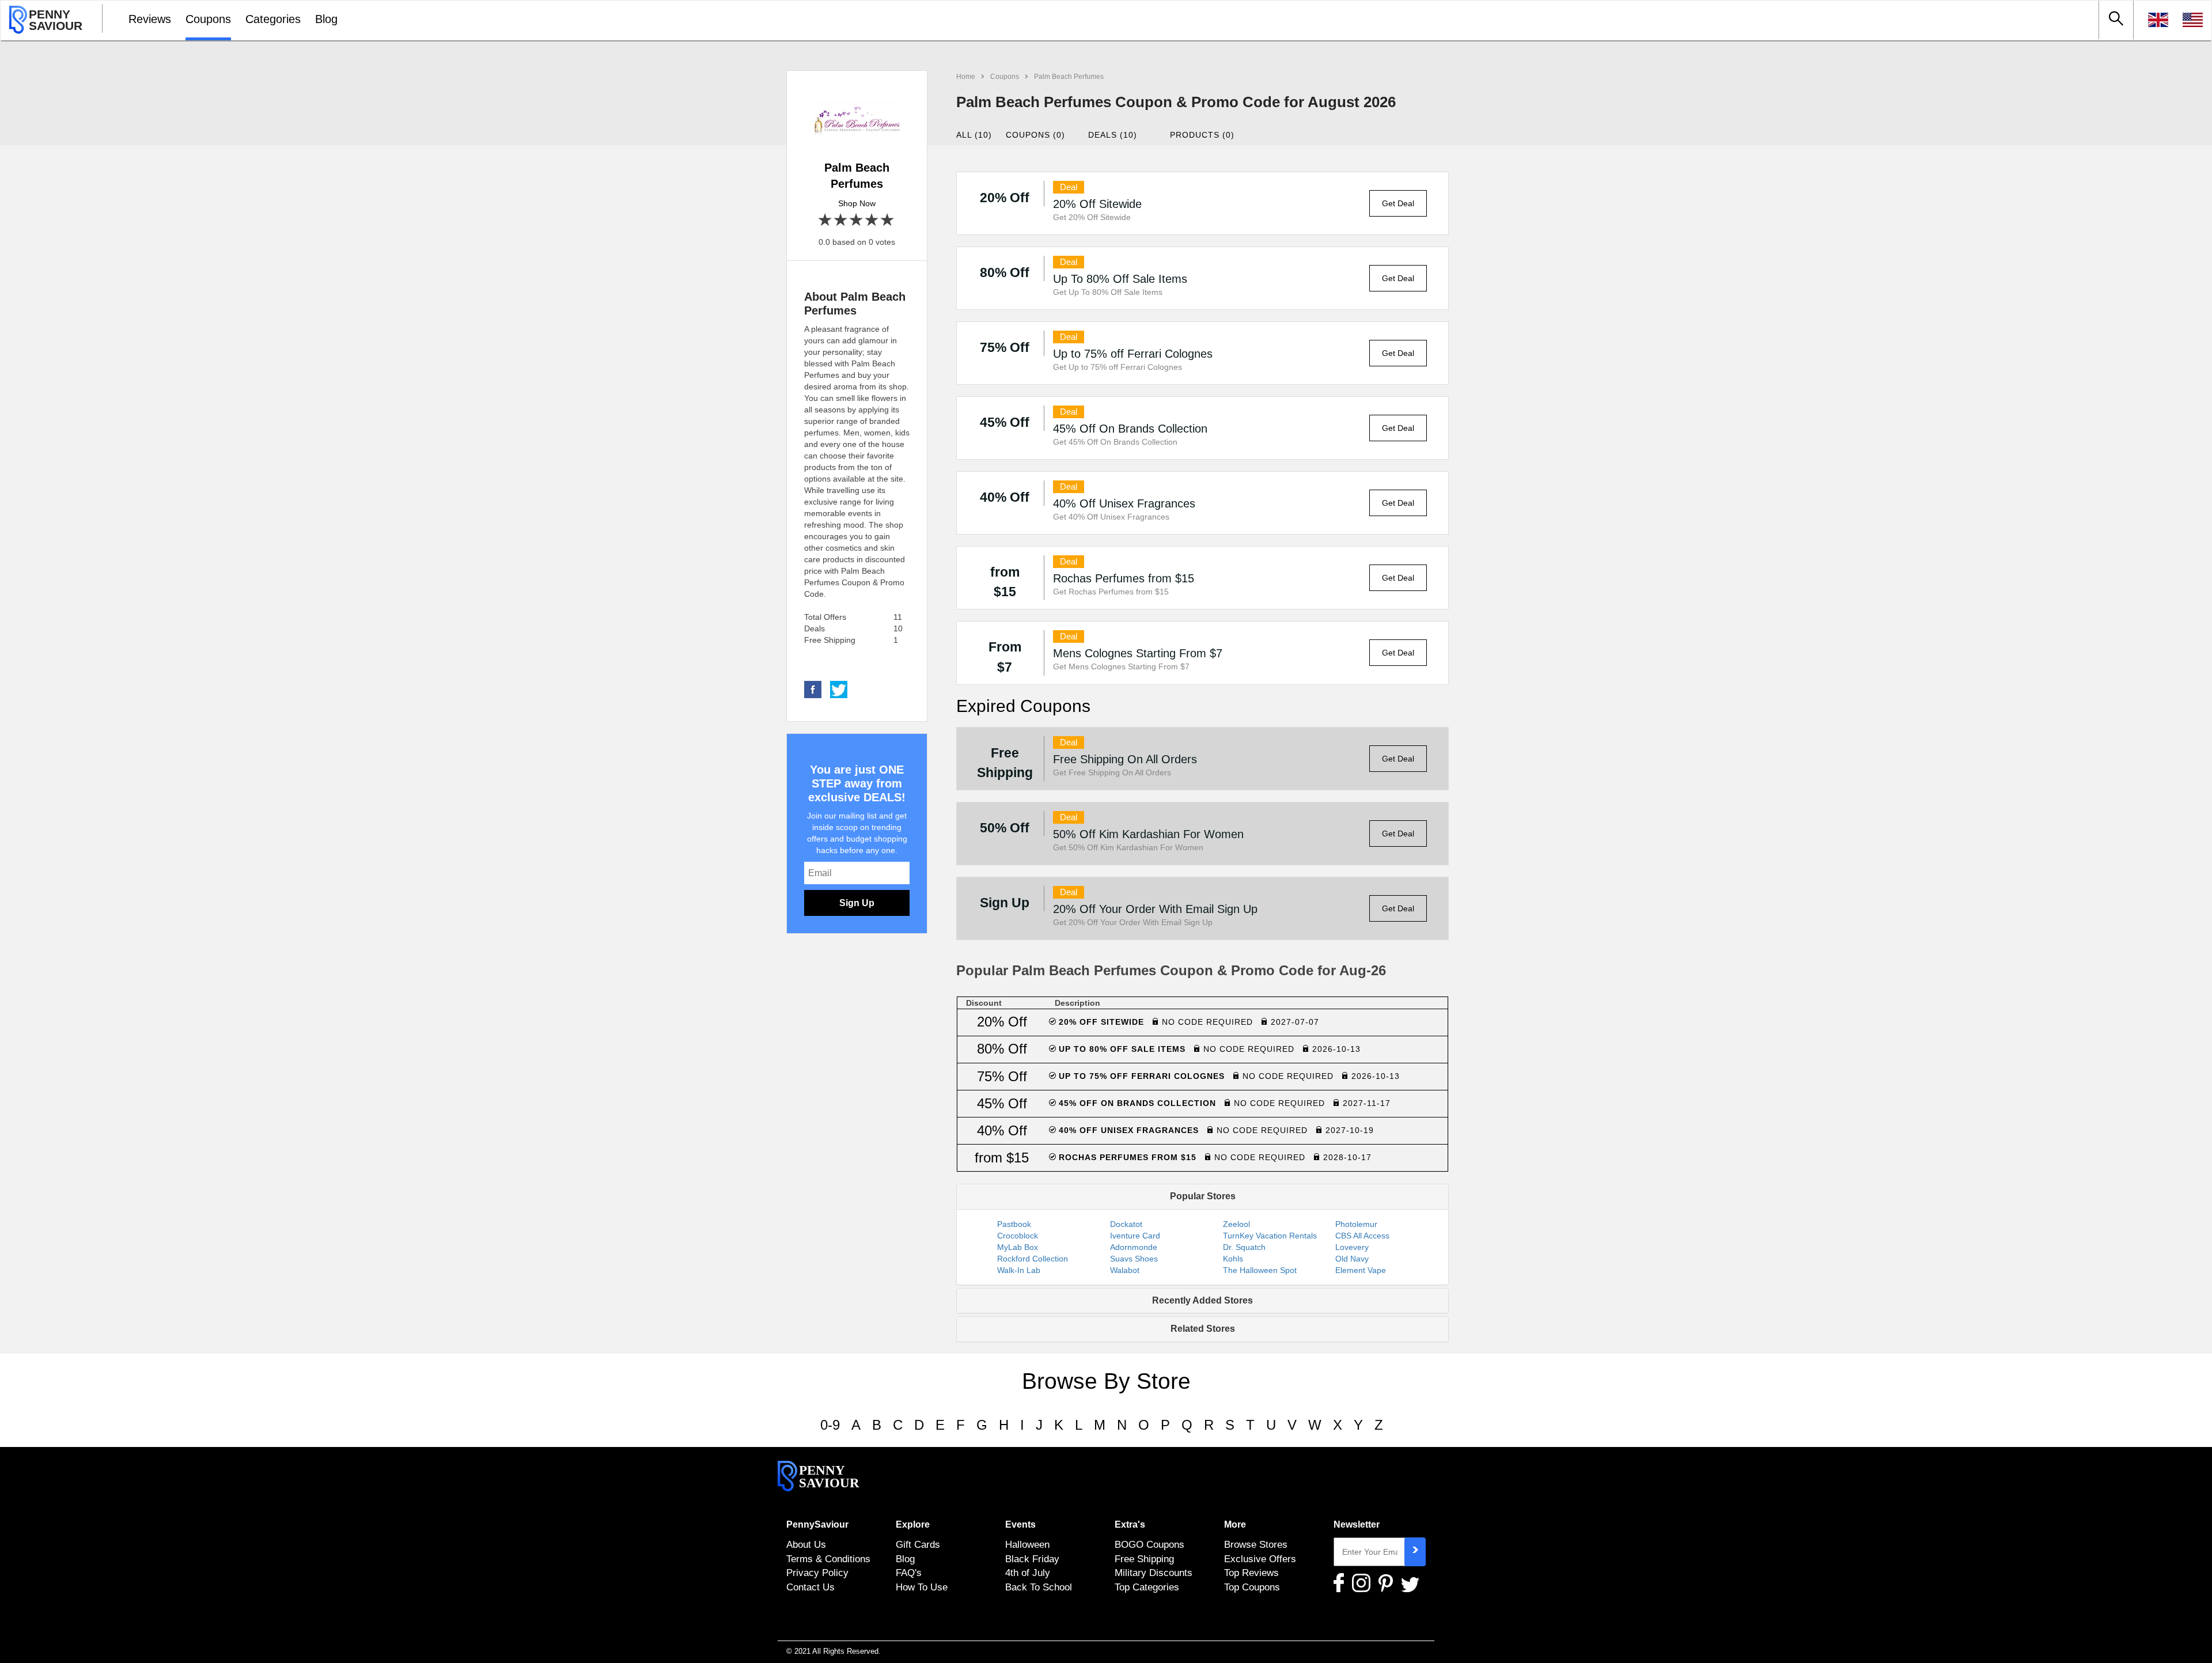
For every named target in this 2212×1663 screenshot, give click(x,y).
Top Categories (1147, 1587)
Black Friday (1032, 1559)
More (1235, 1524)
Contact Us (810, 1587)
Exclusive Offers (1260, 1559)
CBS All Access (1362, 1236)
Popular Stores (1203, 1196)
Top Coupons (1252, 1587)
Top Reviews (1251, 1573)
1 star (826, 220)
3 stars (857, 220)
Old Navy (1352, 1259)
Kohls (1233, 1259)
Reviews (150, 19)
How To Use (922, 1587)
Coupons (208, 19)
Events (1020, 1524)
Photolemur (1356, 1224)
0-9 (830, 1425)
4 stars (872, 220)
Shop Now (857, 203)
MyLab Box (1018, 1247)
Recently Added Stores (1202, 1300)
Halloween (1027, 1544)
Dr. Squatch (1244, 1247)
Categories (273, 19)
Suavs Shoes (1134, 1259)
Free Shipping (1144, 1559)
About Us (806, 1544)
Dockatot (1126, 1224)
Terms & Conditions (828, 1559)
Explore (913, 1524)
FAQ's (909, 1573)
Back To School (1039, 1587)
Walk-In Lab (1019, 1270)
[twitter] (839, 689)
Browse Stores (1256, 1544)
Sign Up (857, 903)
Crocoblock (1018, 1236)
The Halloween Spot (1260, 1270)
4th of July (1028, 1573)
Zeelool (1236, 1224)
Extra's (1130, 1524)
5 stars (888, 220)
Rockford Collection (1033, 1259)
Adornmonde (1134, 1247)
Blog (326, 19)
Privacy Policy (817, 1573)
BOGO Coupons (1149, 1544)
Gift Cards (918, 1544)
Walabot (1125, 1270)
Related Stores (1203, 1329)
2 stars (841, 220)
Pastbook (1014, 1224)
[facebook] (813, 689)
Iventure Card (1135, 1236)
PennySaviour (817, 1524)
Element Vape (1361, 1270)
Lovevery (1352, 1247)
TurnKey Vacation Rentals (1270, 1236)
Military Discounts (1154, 1573)
